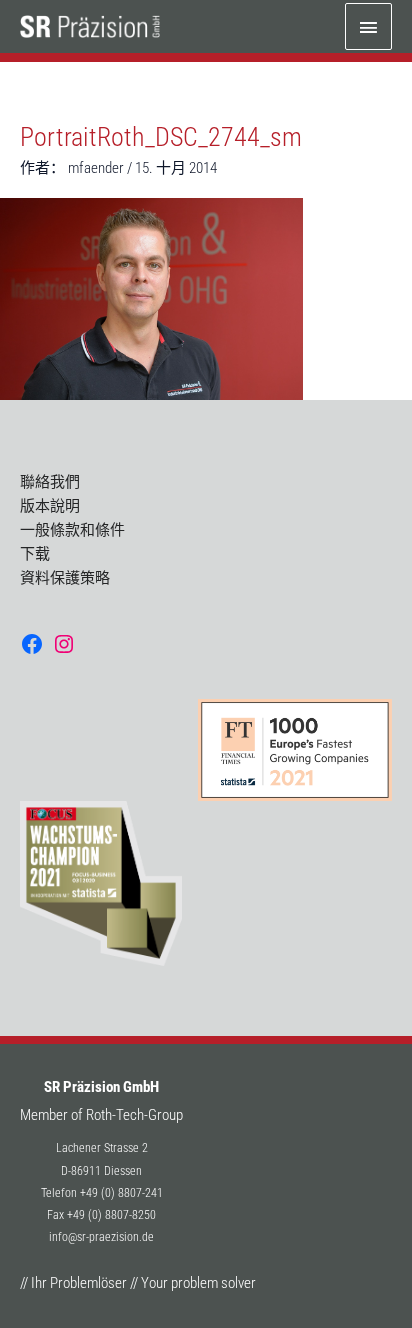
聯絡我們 (50, 482)
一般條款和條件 (72, 530)
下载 (35, 554)
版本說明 (50, 506)
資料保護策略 (65, 578)
